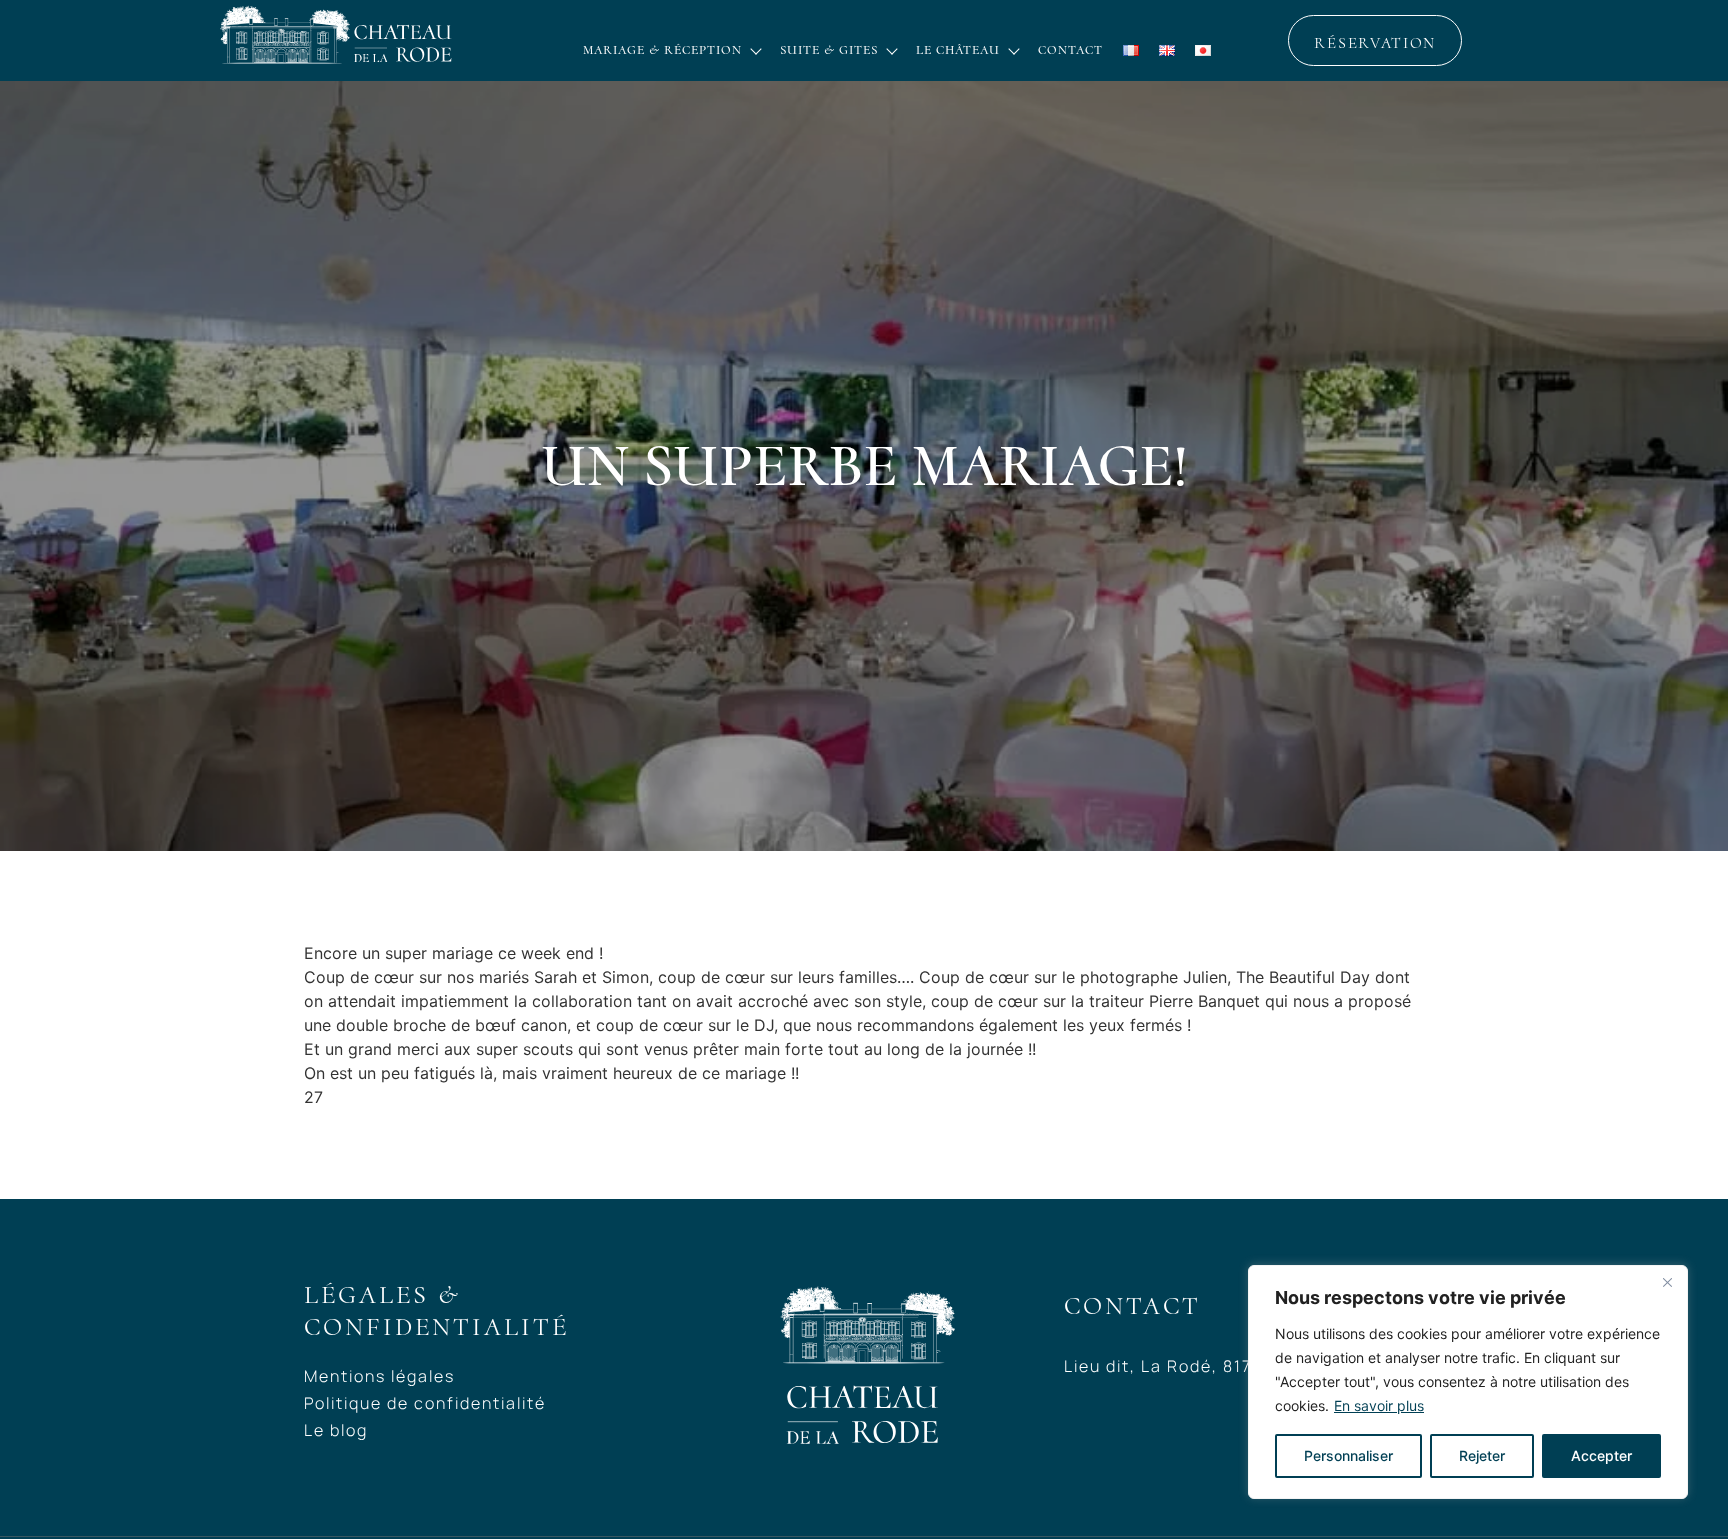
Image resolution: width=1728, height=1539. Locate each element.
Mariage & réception (662, 50)
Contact (1070, 50)
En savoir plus (1379, 1405)
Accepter (1601, 1455)
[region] (1468, 1382)
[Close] (1667, 1282)
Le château (958, 50)
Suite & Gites (829, 50)
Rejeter (1482, 1455)
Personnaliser (1348, 1455)
